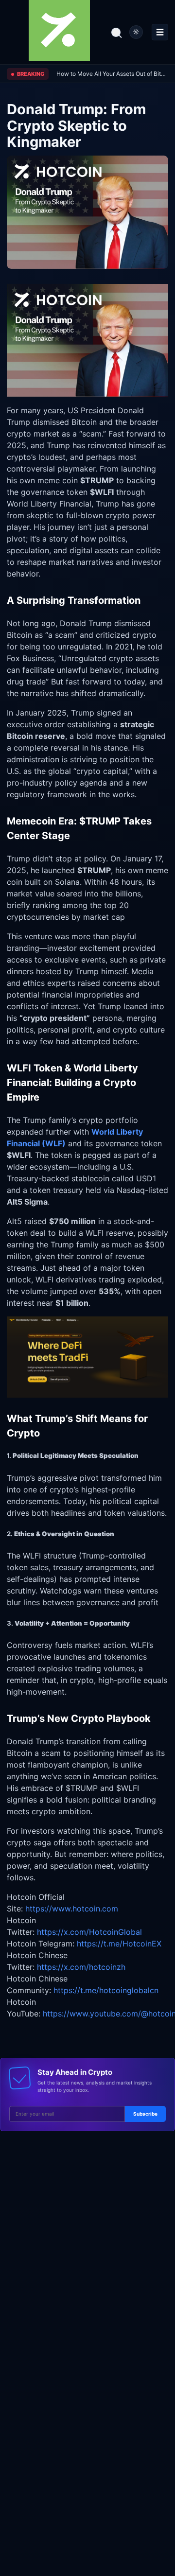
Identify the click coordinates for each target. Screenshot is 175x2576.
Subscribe (145, 2114)
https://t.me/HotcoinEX (119, 1944)
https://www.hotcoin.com (72, 1909)
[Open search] (116, 32)
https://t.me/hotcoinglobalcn (106, 1990)
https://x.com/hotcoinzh (81, 1967)
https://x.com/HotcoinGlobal (89, 1932)
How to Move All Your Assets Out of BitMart (112, 74)
